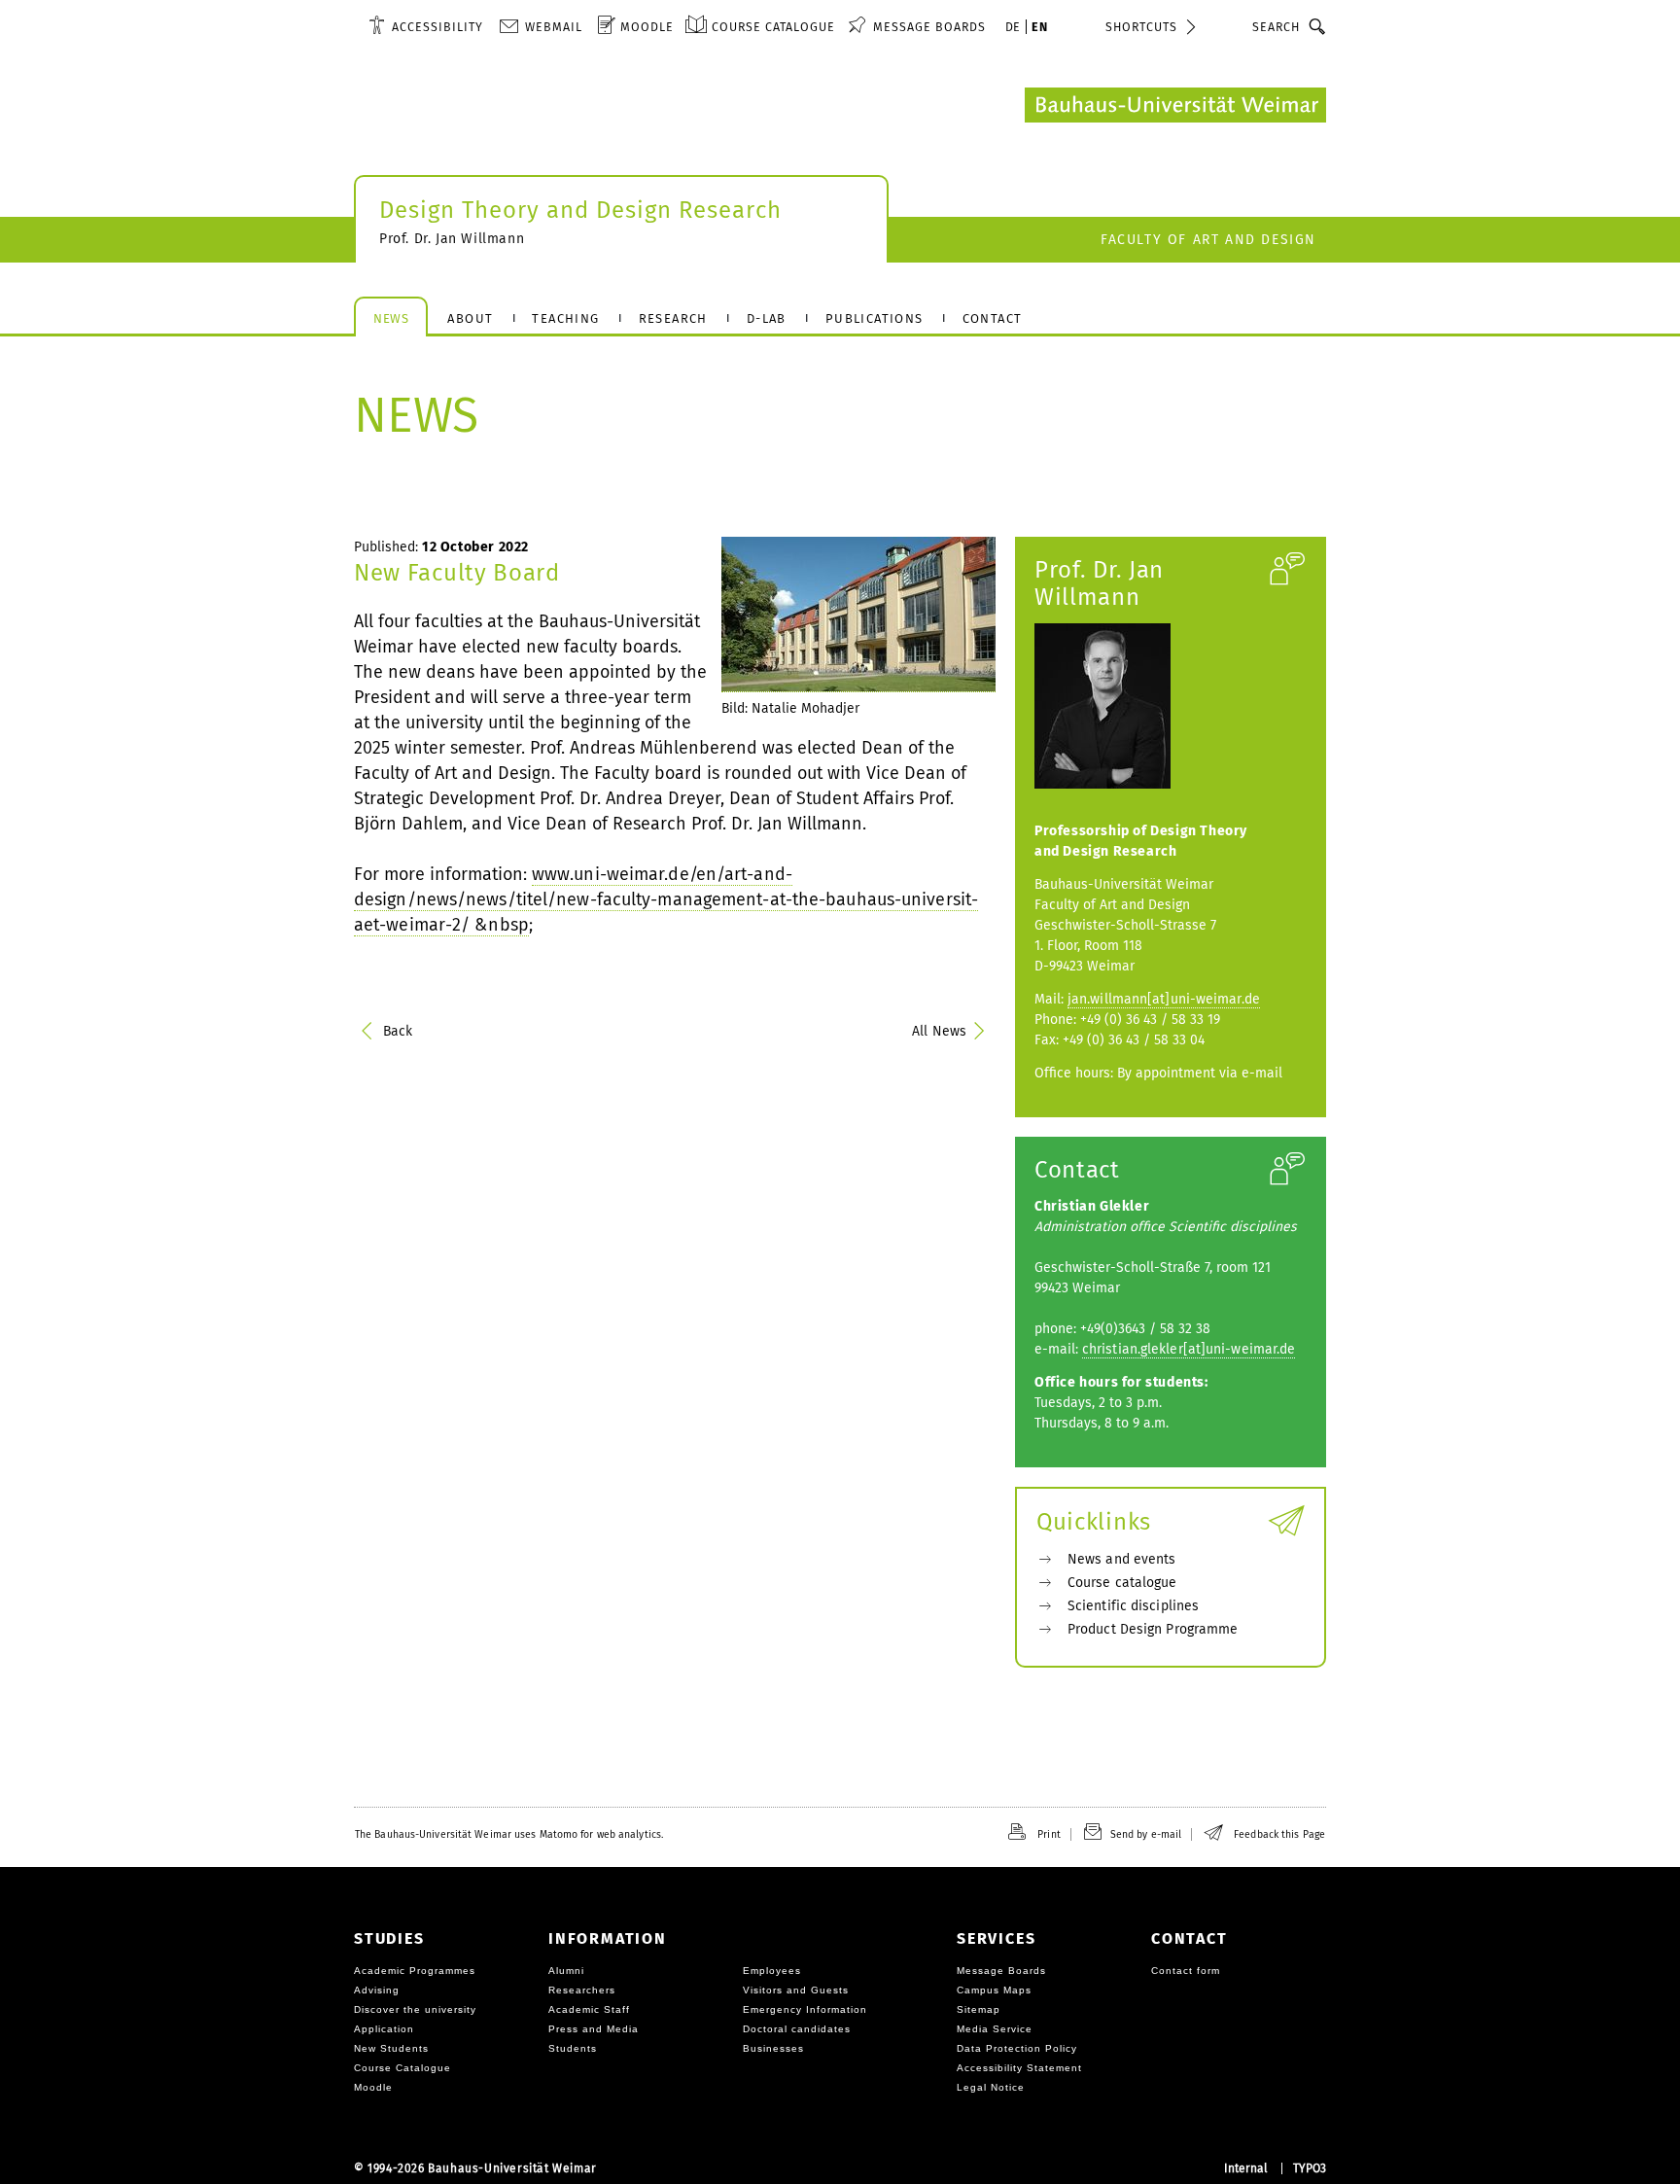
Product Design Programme (1153, 1629)
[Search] (1318, 26)
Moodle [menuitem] (647, 27)
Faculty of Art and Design (1208, 240)
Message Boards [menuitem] (929, 27)
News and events (1122, 1559)
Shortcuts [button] (1141, 27)
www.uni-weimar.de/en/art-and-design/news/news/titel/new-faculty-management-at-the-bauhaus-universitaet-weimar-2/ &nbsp (666, 899)
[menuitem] (426, 26)
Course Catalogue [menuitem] (773, 27)
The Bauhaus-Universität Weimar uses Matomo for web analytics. (509, 1834)
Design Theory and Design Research (580, 210)
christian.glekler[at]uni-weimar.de (1189, 1349)
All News (939, 1031)
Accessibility (437, 27)
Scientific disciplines (1133, 1606)
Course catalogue (1122, 1583)
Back (398, 1031)
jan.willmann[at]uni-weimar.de (1164, 999)
